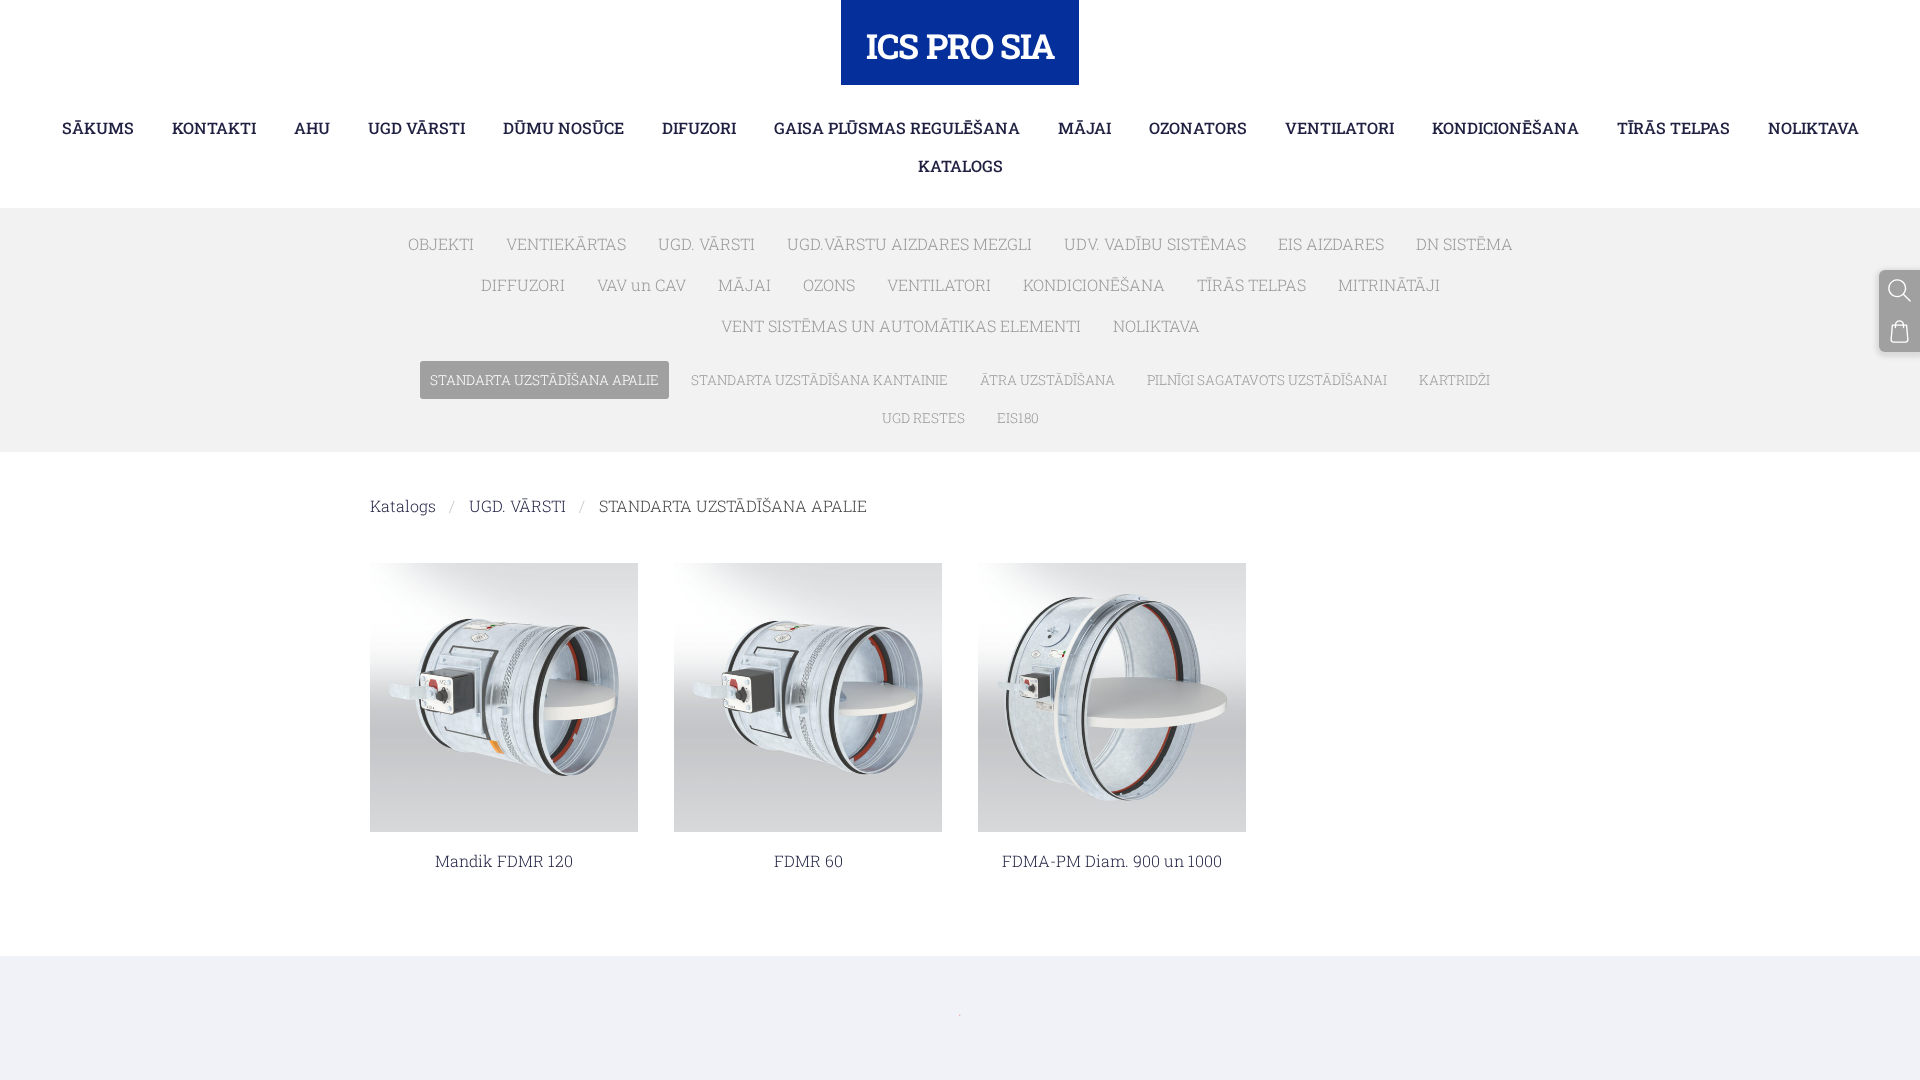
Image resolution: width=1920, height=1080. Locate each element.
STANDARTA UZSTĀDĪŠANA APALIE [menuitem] (544, 380)
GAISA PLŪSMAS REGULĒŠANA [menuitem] (897, 127)
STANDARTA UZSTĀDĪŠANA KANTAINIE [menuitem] (819, 380)
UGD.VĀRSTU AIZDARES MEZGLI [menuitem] (909, 243)
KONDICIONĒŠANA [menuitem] (1505, 127)
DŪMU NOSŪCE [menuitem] (563, 127)
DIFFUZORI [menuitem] (523, 284)
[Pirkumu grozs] (1899, 331)
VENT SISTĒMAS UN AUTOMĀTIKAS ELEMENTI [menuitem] (901, 325)
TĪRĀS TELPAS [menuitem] (1673, 127)
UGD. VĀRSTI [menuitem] (706, 243)
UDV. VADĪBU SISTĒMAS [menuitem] (1155, 243)
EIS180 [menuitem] (1018, 418)
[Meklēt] (1899, 290)
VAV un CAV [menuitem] (641, 284)
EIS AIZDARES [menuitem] (1331, 243)
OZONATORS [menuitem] (1198, 127)
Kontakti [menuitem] (214, 127)
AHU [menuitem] (312, 127)
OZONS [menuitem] (829, 284)
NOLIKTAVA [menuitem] (1813, 127)
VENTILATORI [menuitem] (1339, 127)
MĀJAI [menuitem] (1084, 127)
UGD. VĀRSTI (517, 505)
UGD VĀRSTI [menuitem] (416, 127)
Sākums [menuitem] (98, 127)
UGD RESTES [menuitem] (923, 418)
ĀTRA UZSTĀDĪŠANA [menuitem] (1047, 380)
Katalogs (403, 505)
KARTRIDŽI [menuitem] (1454, 380)
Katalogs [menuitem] (960, 165)
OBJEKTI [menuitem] (441, 243)
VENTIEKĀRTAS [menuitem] (566, 243)
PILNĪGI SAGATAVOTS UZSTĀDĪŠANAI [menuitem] (1267, 380)
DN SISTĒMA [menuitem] (1464, 243)
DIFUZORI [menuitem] (699, 127)
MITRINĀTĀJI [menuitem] (1389, 284)
